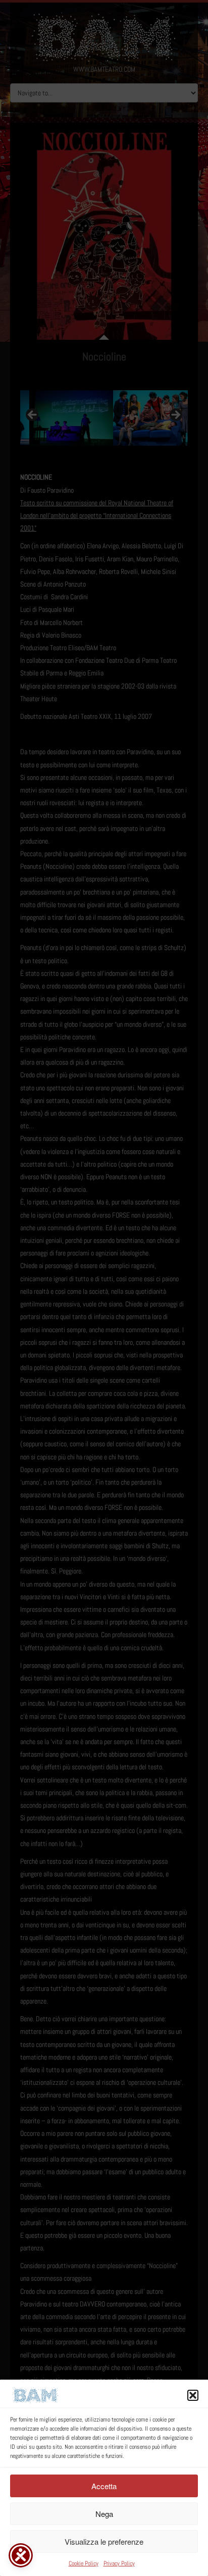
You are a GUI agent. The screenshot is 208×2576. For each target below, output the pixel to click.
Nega (104, 2514)
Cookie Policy (84, 2563)
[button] (193, 2395)
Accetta (104, 2486)
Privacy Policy (119, 2563)
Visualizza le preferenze (104, 2541)
